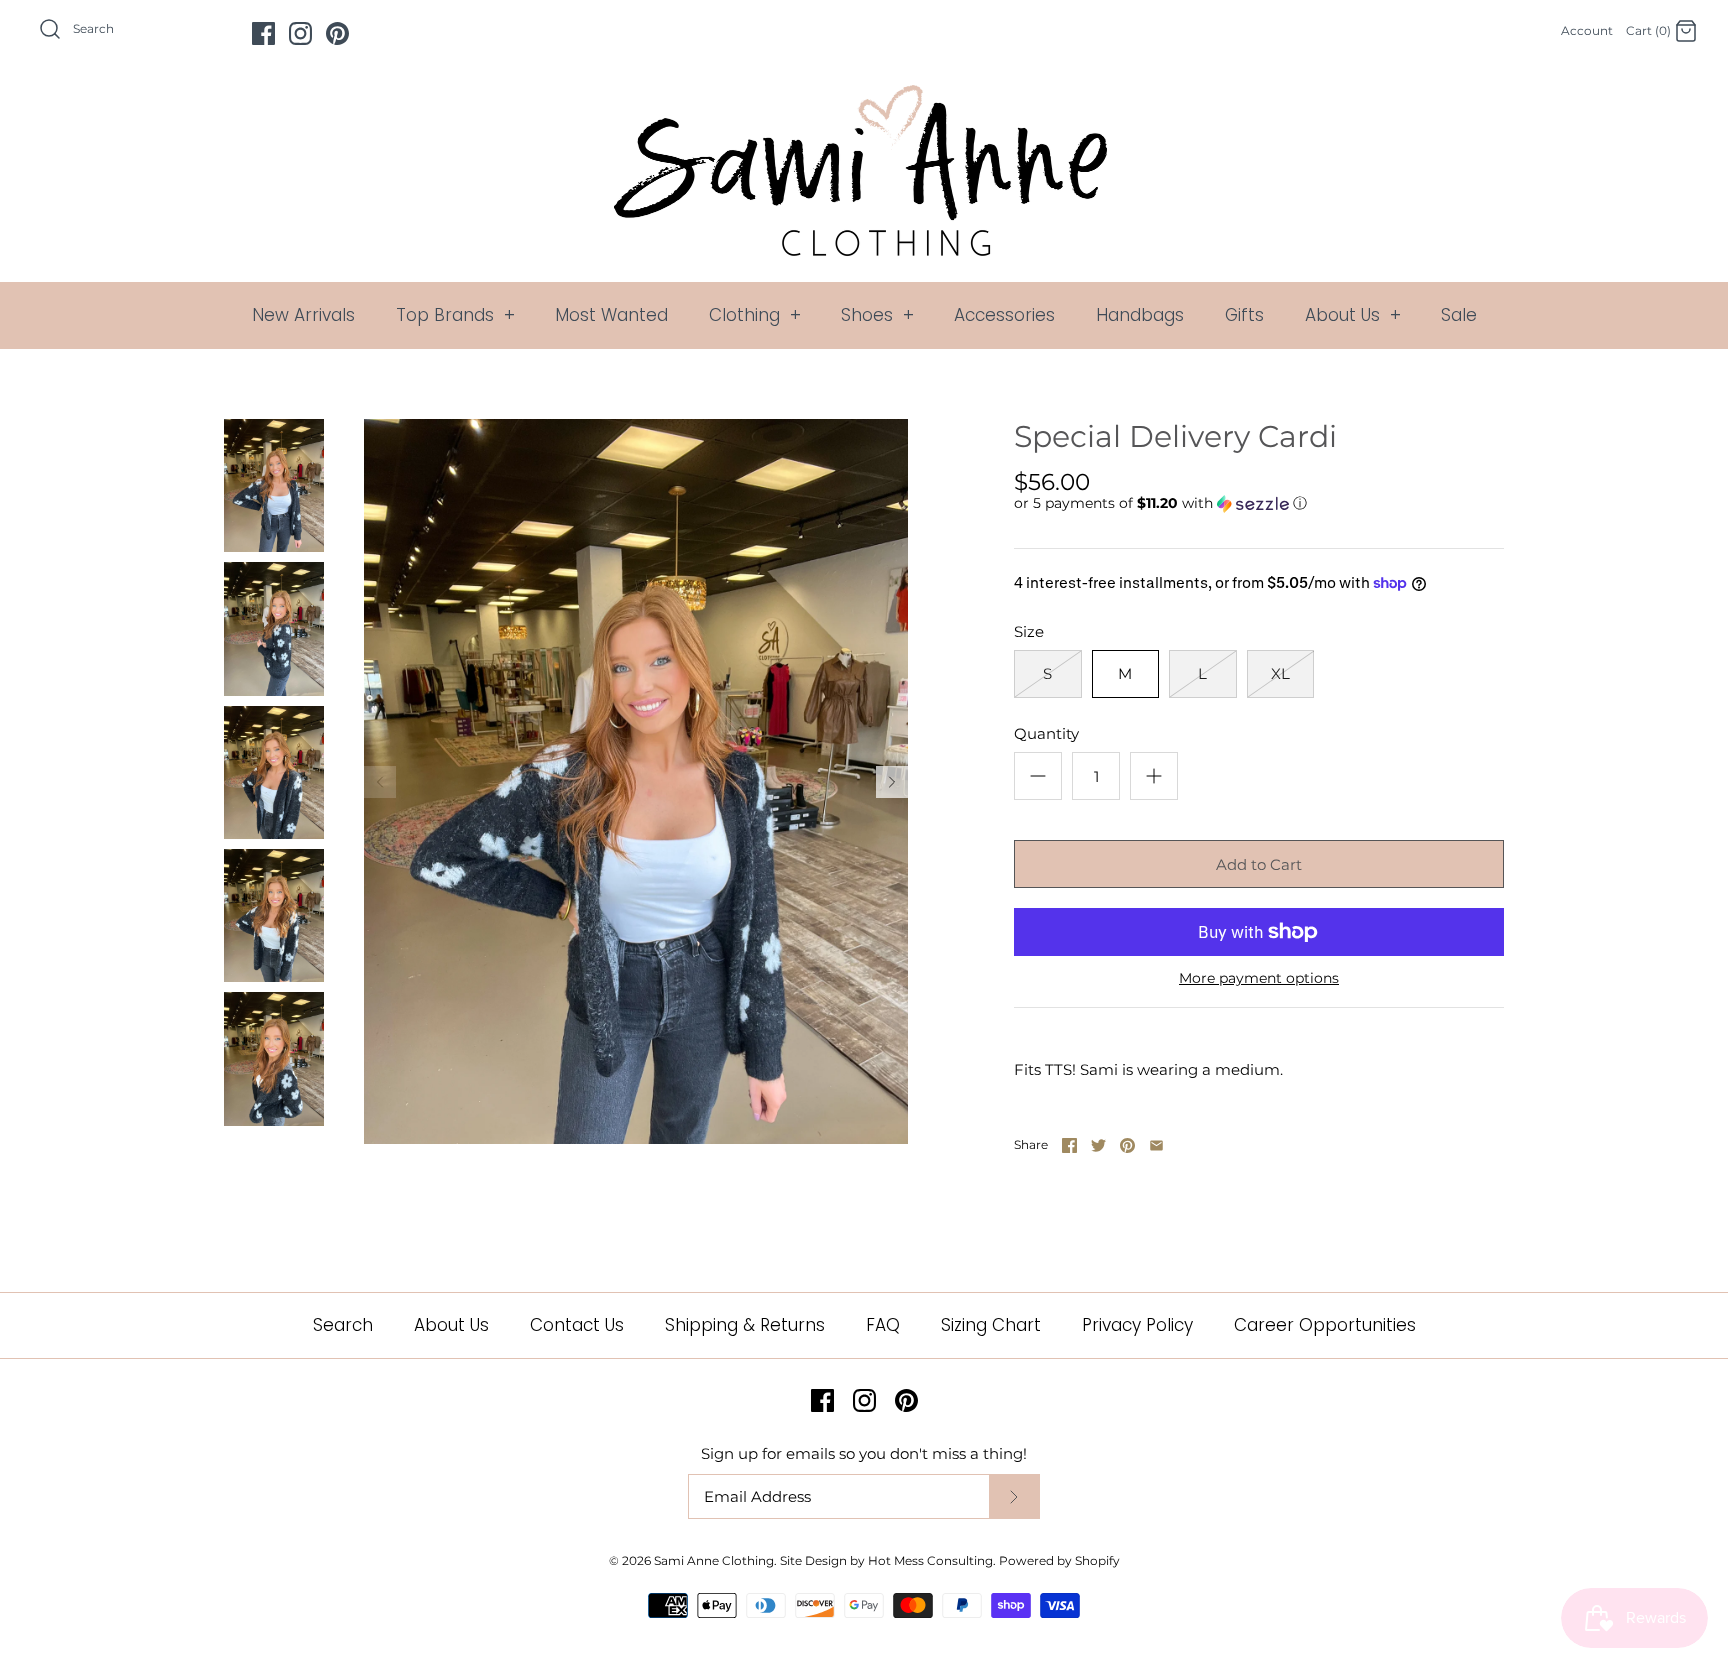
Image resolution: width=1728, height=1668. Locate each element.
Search (343, 1325)
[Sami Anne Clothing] (864, 96)
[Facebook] (263, 33)
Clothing (755, 315)
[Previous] (380, 782)
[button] (1160, 503)
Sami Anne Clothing (714, 1560)
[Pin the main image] (1127, 1145)
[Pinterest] (337, 33)
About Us (1353, 315)
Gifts (1244, 315)
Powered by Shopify (1059, 1560)
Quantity (1046, 733)
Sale (1459, 315)
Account (1587, 30)
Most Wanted (611, 315)
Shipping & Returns (745, 1325)
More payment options (1259, 978)
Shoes (877, 315)
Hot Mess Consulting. (932, 1560)
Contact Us (577, 1325)
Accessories (1004, 315)
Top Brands (455, 315)
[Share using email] (1156, 1145)
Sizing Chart (991, 1325)
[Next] (892, 782)
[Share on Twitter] (1098, 1145)
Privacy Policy (1137, 1325)
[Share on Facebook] (1069, 1145)
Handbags (1140, 315)
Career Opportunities (1325, 1325)
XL (1280, 673)
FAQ (883, 1325)
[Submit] (1014, 1496)
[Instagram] (300, 33)
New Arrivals (303, 315)
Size (1029, 631)
